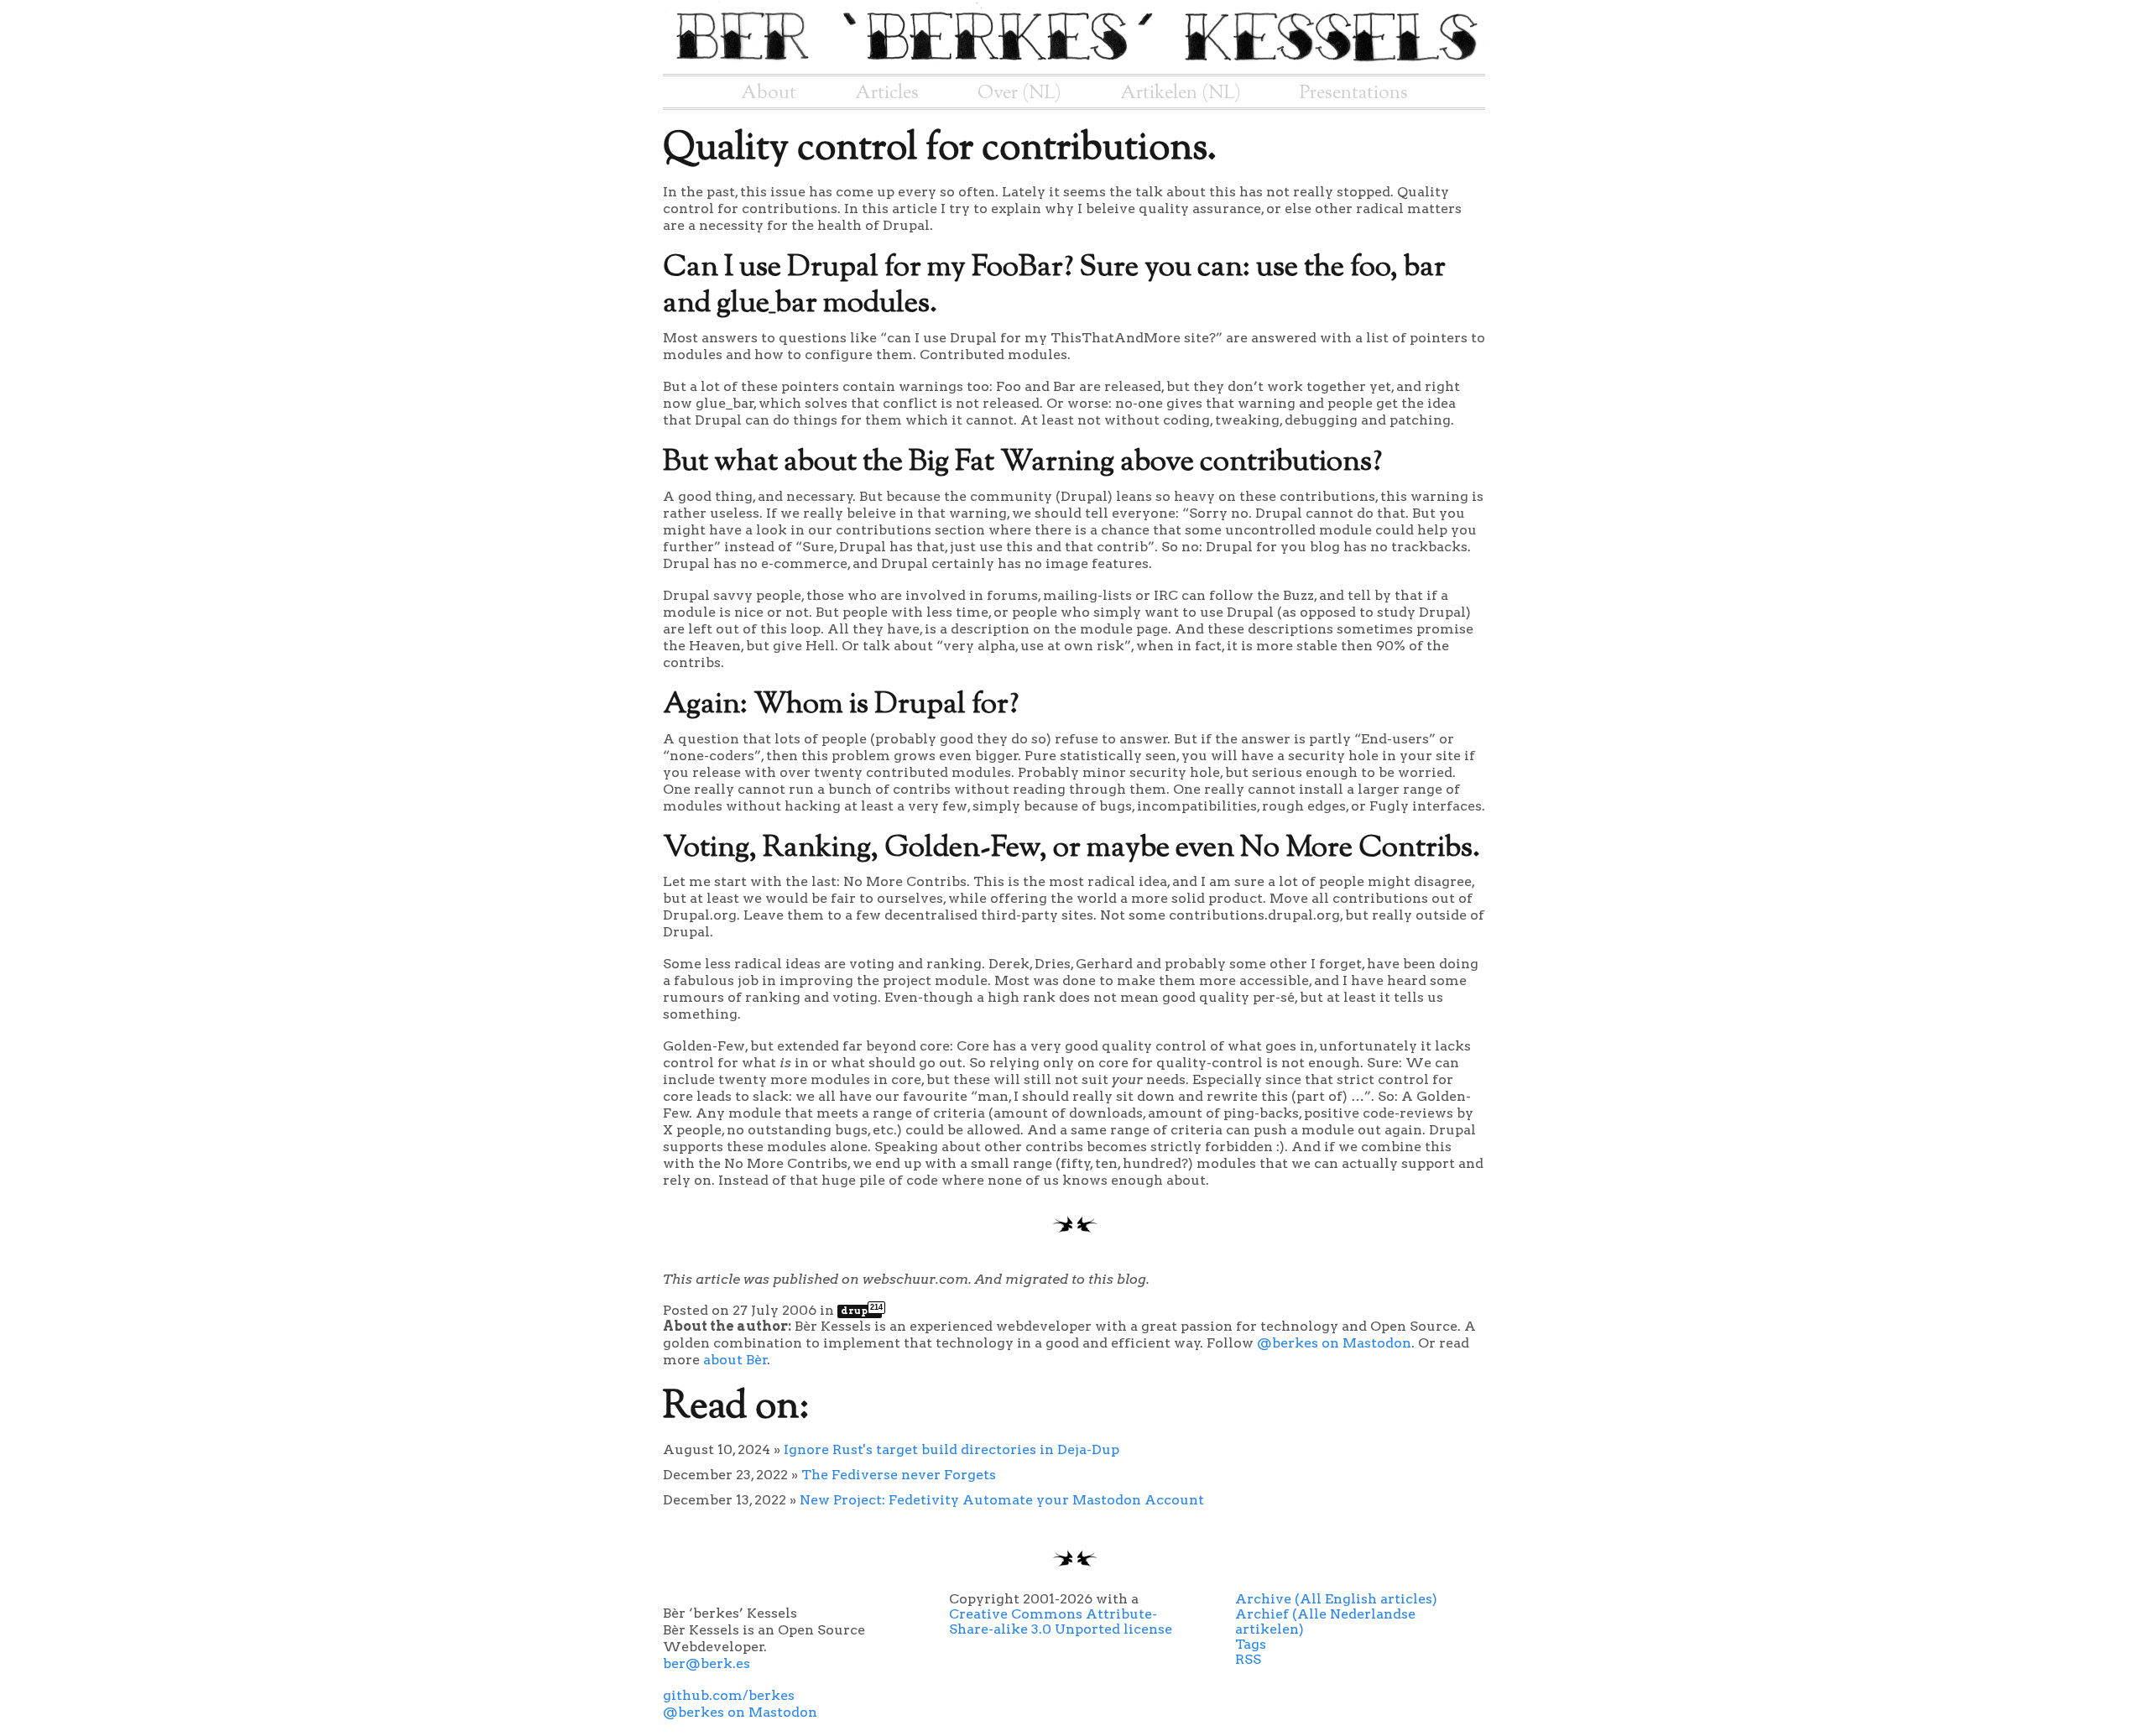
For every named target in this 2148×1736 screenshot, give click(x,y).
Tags (1251, 1644)
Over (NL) (1019, 93)
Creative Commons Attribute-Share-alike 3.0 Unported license (1061, 1621)
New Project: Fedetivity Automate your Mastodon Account (1002, 1500)
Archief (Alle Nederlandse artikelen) (1325, 1621)
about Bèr (735, 1360)
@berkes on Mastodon (1334, 1343)
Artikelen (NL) (1181, 93)
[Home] (1074, 66)
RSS (1248, 1659)
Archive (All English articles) (1336, 1599)
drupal (861, 1311)
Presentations (1354, 93)
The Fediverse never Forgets (899, 1475)
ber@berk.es (706, 1663)
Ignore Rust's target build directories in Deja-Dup (951, 1449)
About (769, 93)
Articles (887, 93)
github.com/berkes (729, 1695)
